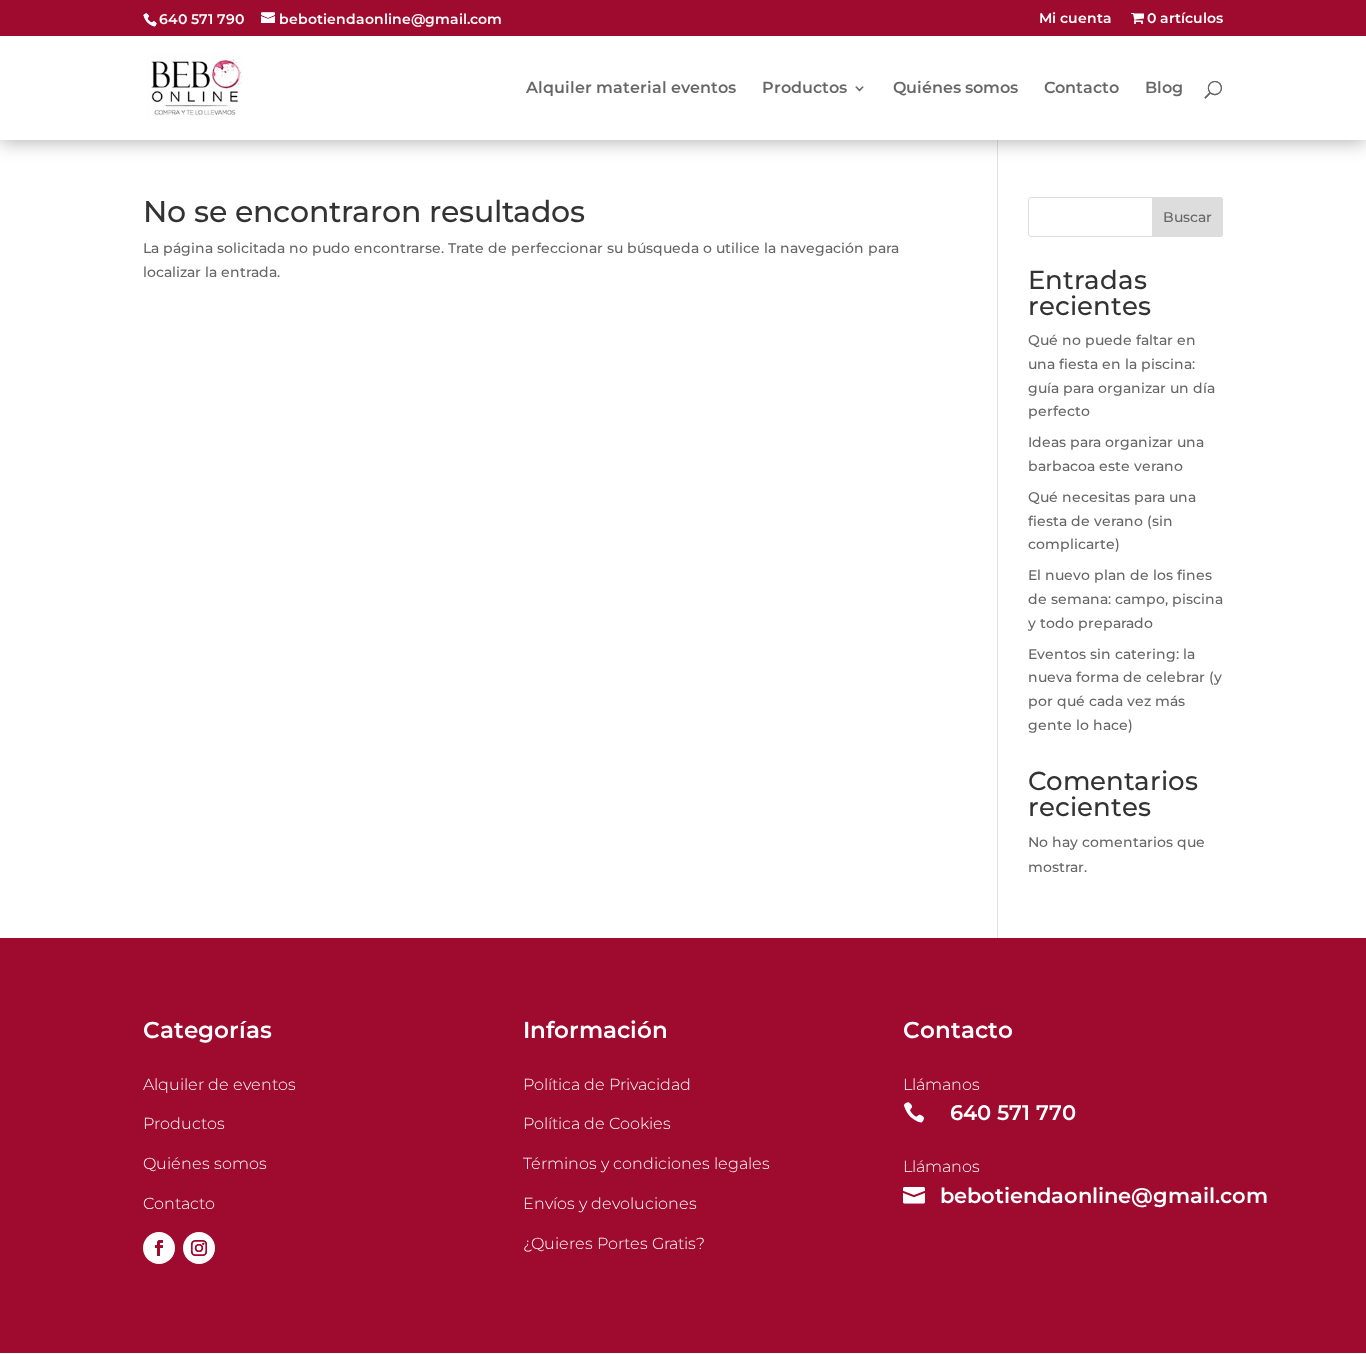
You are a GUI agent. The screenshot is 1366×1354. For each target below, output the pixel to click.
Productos (804, 89)
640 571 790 (201, 19)
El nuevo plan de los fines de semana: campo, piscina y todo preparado (1125, 599)
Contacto (1081, 89)
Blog (1164, 89)
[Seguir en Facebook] (159, 1248)
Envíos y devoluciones (610, 1203)
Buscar (1187, 217)
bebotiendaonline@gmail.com (1104, 1195)
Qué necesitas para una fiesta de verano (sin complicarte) (1112, 521)
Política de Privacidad (607, 1084)
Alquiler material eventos (631, 89)
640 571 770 (1013, 1112)
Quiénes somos (955, 89)
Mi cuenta (1075, 19)
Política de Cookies (597, 1123)
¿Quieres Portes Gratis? (614, 1243)
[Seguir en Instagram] (199, 1248)
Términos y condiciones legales (646, 1163)
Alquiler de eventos (219, 1084)
